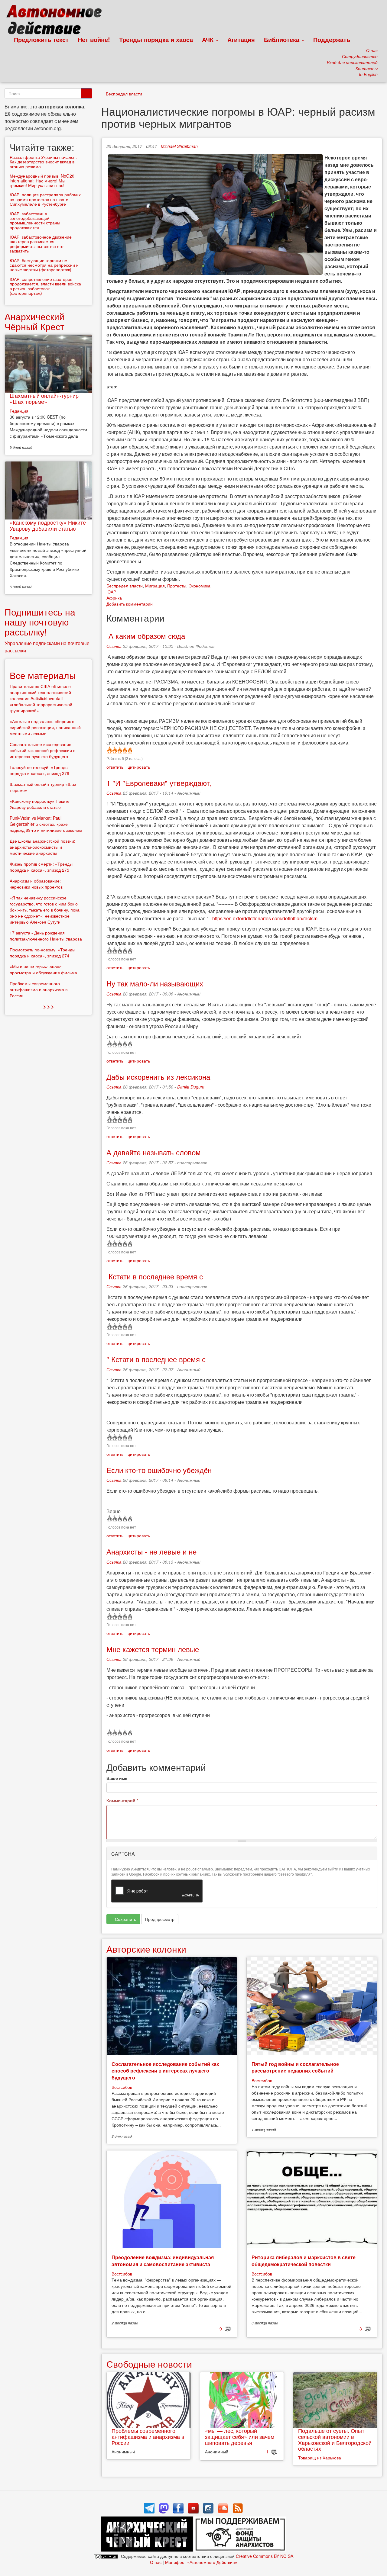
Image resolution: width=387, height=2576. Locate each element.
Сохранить (125, 1919)
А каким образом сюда (146, 636)
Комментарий (122, 1800)
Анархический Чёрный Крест (34, 321)
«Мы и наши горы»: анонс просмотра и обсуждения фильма (43, 970)
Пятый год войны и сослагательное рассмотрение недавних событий (295, 2067)
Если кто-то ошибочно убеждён (159, 1470)
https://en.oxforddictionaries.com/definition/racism (265, 918)
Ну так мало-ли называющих (155, 983)
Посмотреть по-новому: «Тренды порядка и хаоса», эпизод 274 (42, 953)
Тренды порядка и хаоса (156, 39)
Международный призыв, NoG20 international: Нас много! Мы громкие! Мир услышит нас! (42, 180)
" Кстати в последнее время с (156, 1359)
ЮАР (111, 592)
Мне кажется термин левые (153, 1649)
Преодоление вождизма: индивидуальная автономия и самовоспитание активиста (163, 2261)
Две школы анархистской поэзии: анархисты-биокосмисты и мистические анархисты (42, 847)
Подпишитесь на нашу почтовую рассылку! (40, 622)
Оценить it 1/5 (109, 750)
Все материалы (43, 675)
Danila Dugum (191, 1087)
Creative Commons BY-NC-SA (265, 2556)
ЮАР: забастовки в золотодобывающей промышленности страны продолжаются (35, 220)
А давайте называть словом (154, 1152)
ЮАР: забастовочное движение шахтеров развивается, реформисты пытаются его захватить (41, 244)
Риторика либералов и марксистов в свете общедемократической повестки (304, 2261)
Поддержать (332, 39)
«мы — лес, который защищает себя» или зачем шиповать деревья (240, 2436)
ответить (115, 767)
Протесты (177, 586)
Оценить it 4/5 (124, 750)
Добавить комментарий (130, 604)
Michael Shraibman (179, 146)
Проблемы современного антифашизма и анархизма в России (148, 2436)
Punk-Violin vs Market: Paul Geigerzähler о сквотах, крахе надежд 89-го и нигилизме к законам (46, 824)
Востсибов (122, 2087)
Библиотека (283, 39)
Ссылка (114, 646)
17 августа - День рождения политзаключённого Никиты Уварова (46, 936)
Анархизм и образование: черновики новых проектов (36, 884)
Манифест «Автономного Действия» (201, 2562)
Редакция (19, 411)
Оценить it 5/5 (130, 750)
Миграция (155, 586)
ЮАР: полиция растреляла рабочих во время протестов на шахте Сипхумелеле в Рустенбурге (45, 199)
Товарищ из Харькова (320, 2458)
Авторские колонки (146, 1949)
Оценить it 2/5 (114, 750)
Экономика (200, 586)
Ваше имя (117, 1778)
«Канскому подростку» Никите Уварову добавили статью (48, 525)
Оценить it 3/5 (119, 750)
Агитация (241, 39)
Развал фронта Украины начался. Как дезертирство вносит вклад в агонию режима (43, 162)
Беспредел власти (124, 94)
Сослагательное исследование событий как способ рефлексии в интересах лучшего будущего (165, 2071)
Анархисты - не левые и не (151, 1551)
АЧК (209, 39)
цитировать (139, 767)
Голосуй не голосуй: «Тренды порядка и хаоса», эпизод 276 (39, 770)
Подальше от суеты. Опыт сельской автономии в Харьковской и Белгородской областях (335, 2439)
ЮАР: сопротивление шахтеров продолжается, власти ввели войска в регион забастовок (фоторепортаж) (45, 286)
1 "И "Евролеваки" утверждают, (159, 783)
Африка (114, 598)
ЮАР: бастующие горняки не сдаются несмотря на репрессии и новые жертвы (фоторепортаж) (44, 265)
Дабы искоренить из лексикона (158, 1077)
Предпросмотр (160, 1919)
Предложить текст (41, 39)
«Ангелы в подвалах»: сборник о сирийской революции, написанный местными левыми (45, 727)
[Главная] (57, 21)
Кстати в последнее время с (155, 1276)
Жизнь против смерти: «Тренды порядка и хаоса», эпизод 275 (41, 867)
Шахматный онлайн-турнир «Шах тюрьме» (44, 398)
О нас (156, 2562)
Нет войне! (94, 39)
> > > (49, 1007)
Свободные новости (149, 2364)
